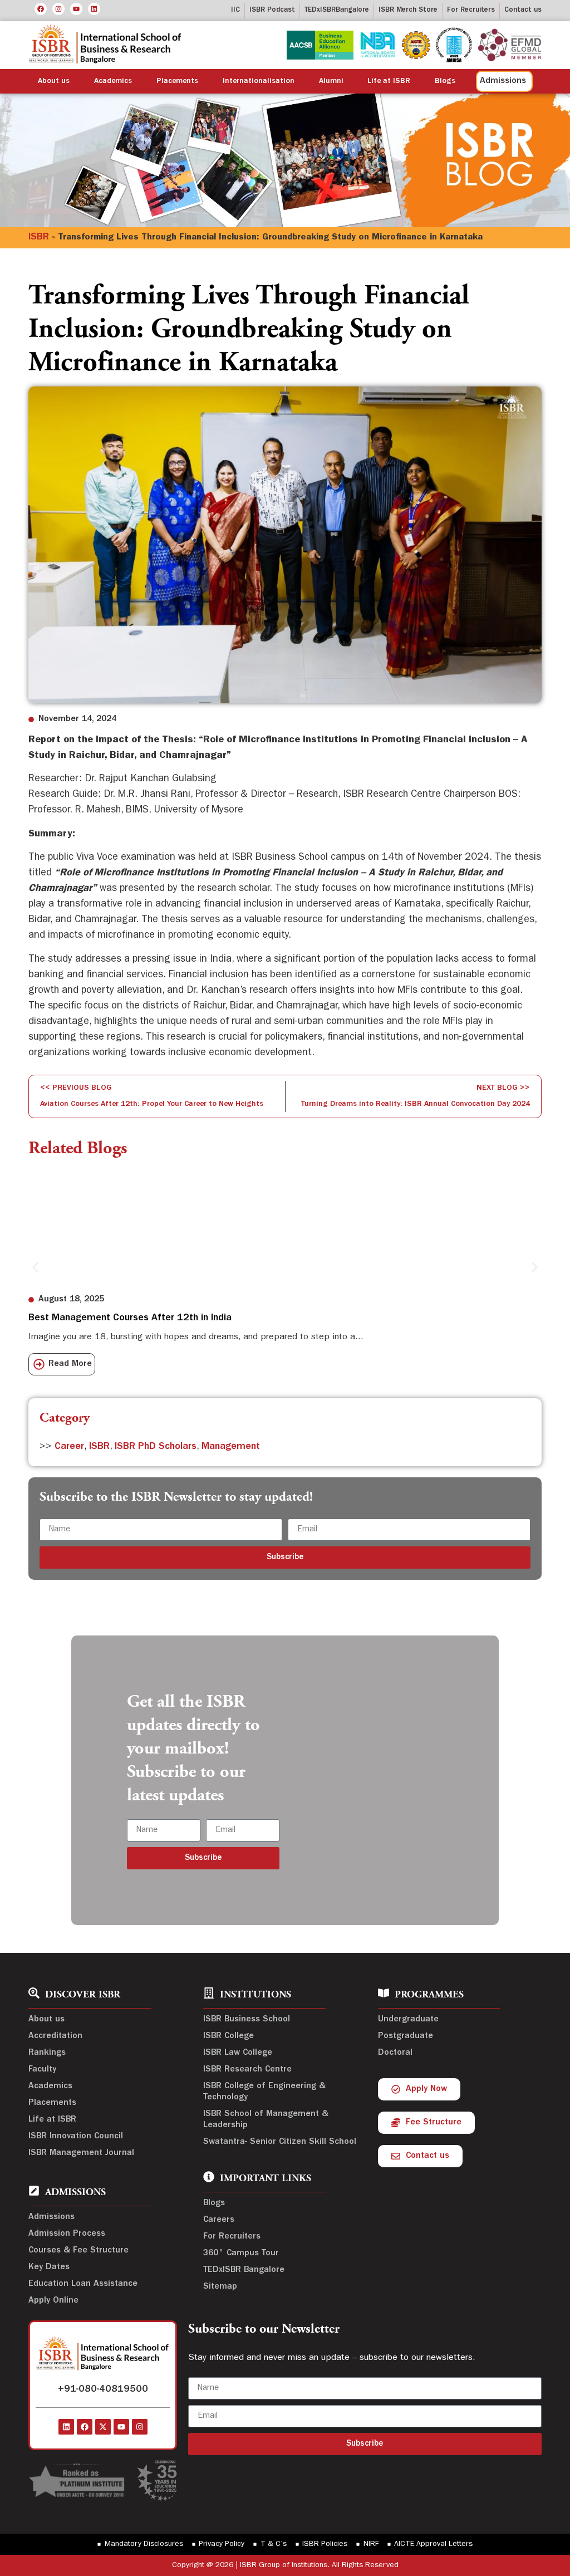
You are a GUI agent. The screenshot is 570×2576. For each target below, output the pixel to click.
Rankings (47, 2053)
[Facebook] (41, 9)
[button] (35, 1267)
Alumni (331, 81)
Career (69, 1447)
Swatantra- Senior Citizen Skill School (280, 2142)
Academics (113, 81)
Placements (177, 81)
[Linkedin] (94, 9)
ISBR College (229, 2036)
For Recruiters (232, 2237)
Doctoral (395, 2053)
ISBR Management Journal (81, 2153)
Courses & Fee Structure (78, 2251)
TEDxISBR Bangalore (244, 2270)
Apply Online (53, 2301)
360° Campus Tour (241, 2254)
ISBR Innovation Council (76, 2137)
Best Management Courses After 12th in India (130, 1319)
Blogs (445, 81)
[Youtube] (76, 9)
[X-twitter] (103, 2427)
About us (54, 81)
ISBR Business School (247, 2020)
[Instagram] (58, 9)
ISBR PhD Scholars (156, 1447)
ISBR (39, 238)
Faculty (42, 2070)
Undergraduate (408, 2020)
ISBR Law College (238, 2053)
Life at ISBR (389, 81)
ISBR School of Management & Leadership (266, 2120)
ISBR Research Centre (247, 2070)
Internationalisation (259, 81)
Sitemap (220, 2287)
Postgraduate (406, 2036)
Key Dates (49, 2268)
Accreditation (55, 2036)
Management (231, 1447)
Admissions (51, 2217)
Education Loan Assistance (83, 2284)
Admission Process (67, 2234)
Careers (219, 2220)
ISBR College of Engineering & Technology (264, 2092)
